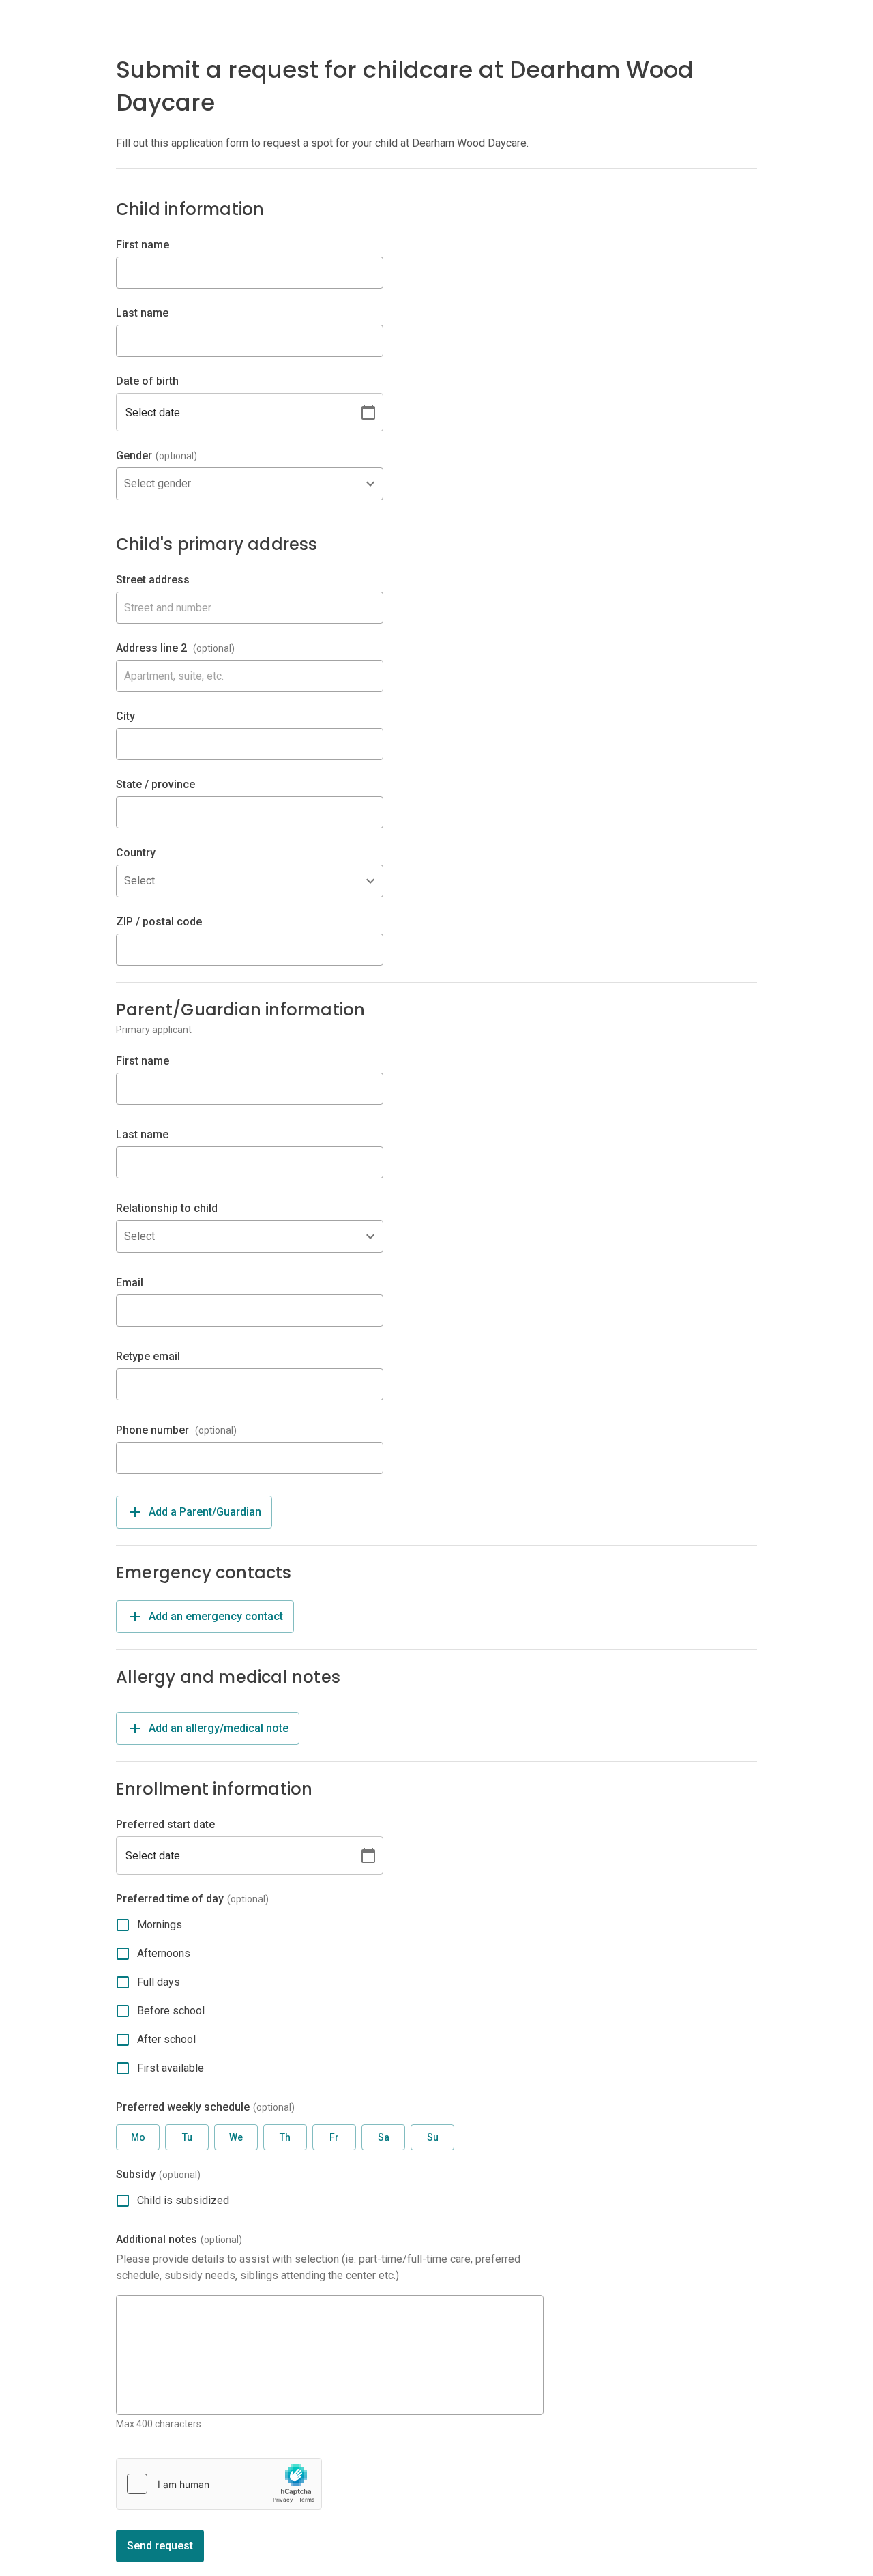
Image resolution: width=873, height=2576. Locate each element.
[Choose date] (368, 412)
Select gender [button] (158, 483)
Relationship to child (167, 1208)
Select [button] (139, 881)
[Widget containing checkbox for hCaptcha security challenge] (219, 2484)
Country (136, 853)
